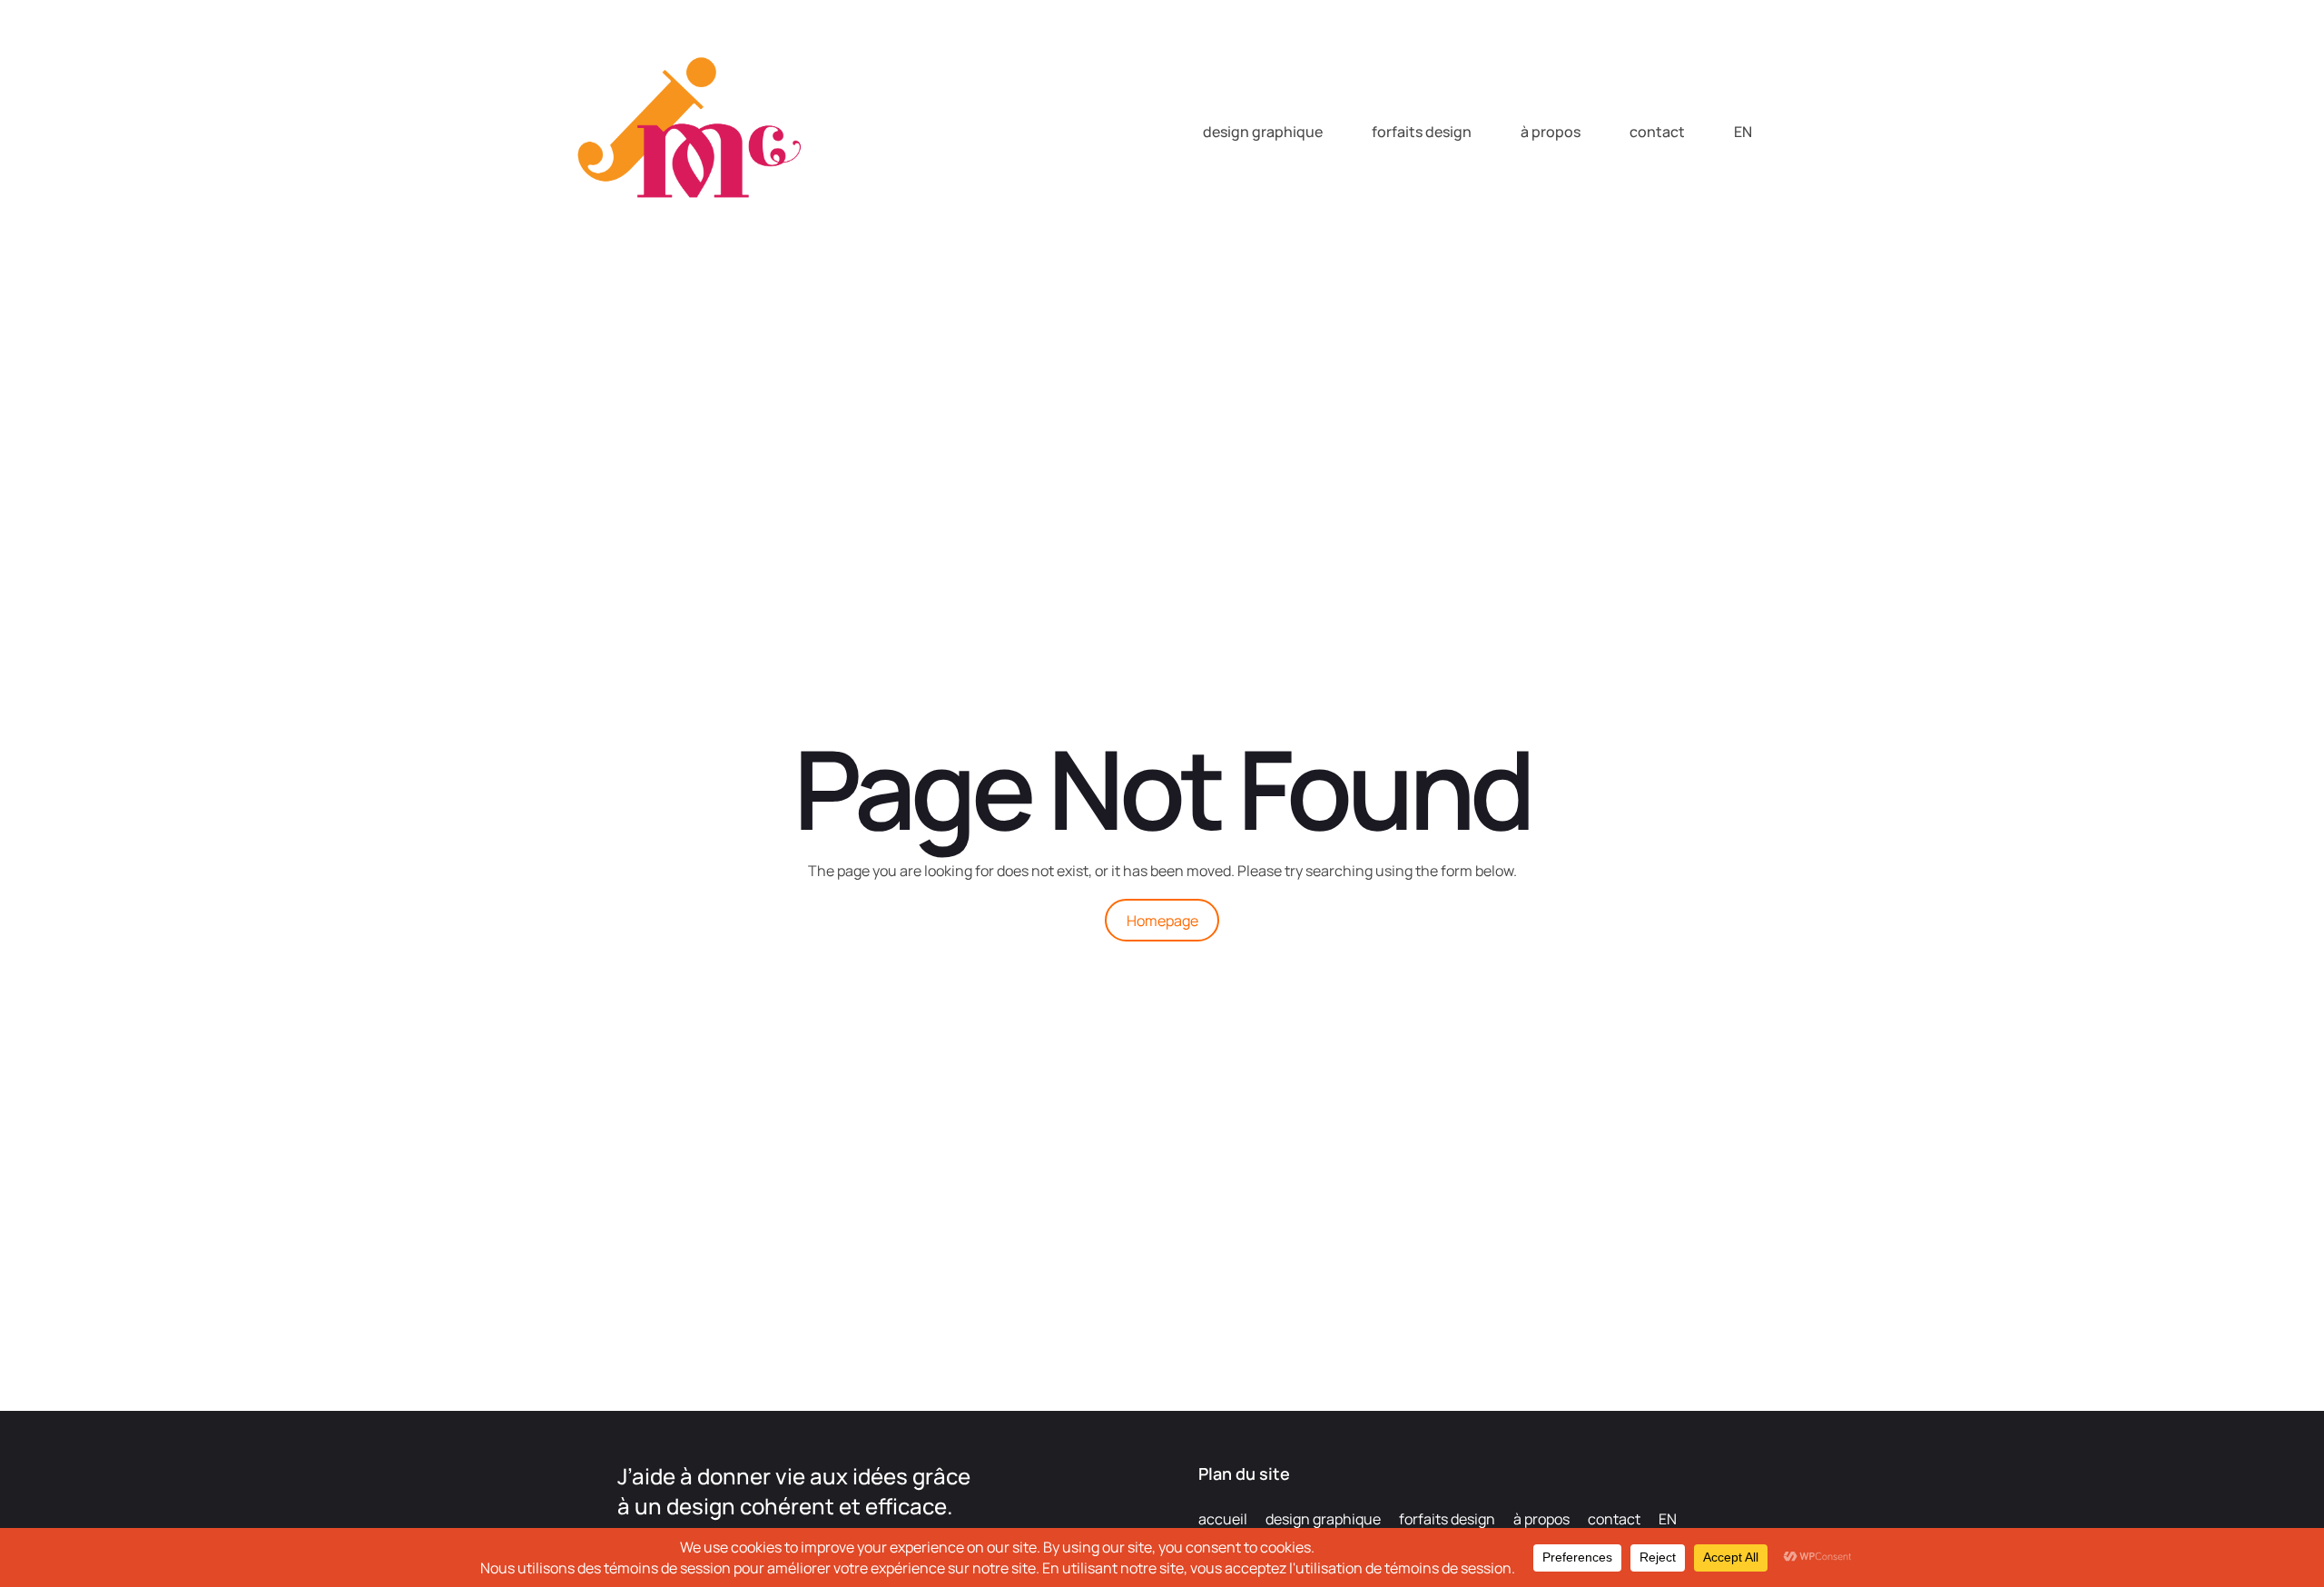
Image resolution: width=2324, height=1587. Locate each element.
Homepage (1162, 921)
